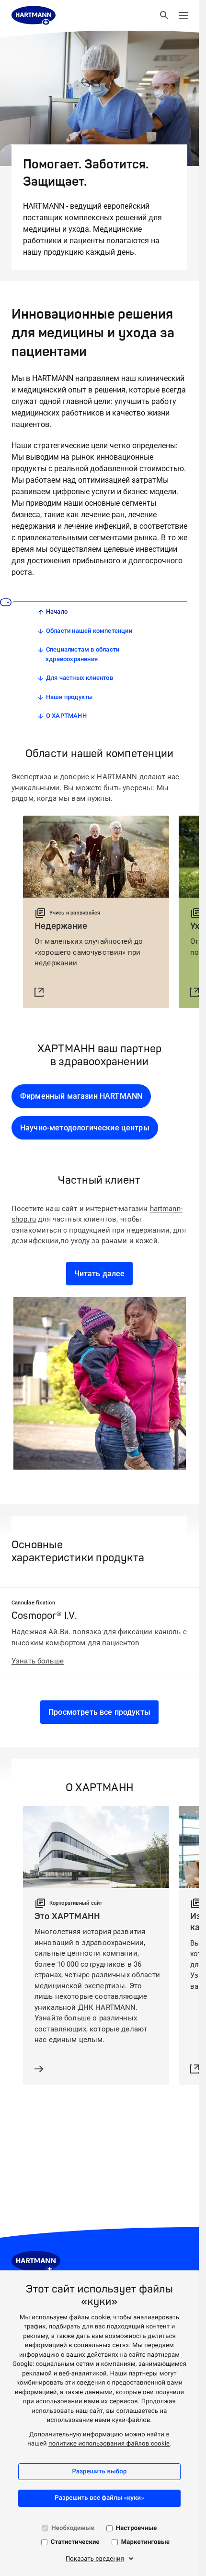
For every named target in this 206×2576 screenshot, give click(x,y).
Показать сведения (95, 2559)
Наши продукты (69, 697)
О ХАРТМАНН (66, 716)
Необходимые (73, 2528)
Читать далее (100, 1274)
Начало (57, 611)
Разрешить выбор (100, 2472)
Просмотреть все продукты (99, 1712)
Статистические (75, 2542)
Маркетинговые (146, 2542)
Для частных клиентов (80, 678)
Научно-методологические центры (85, 1128)
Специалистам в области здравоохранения (82, 654)
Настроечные (137, 2528)
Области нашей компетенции (89, 631)
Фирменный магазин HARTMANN (81, 1096)
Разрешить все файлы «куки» (99, 2498)
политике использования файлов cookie (109, 2444)
